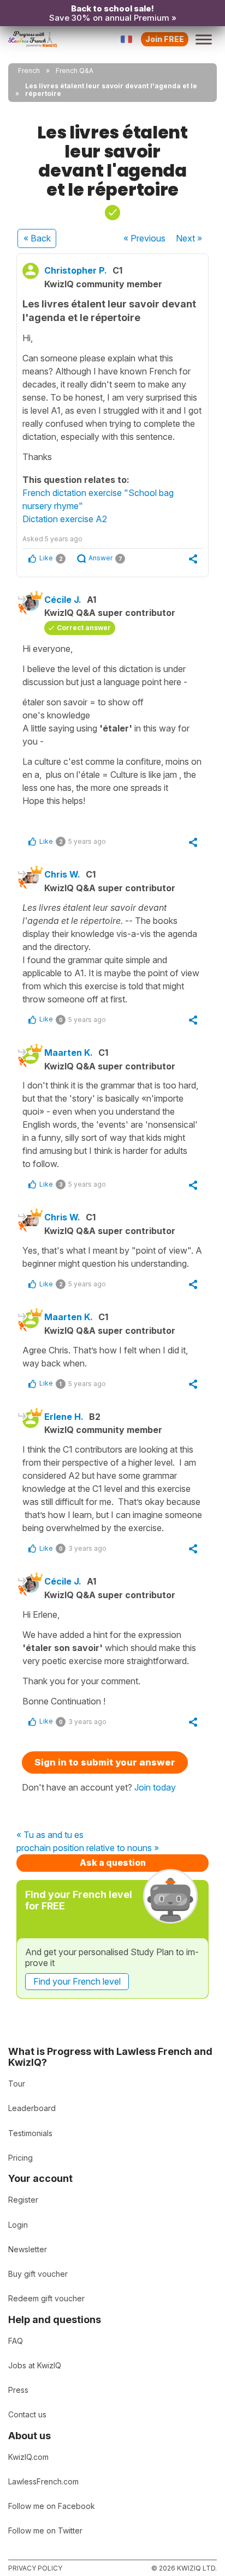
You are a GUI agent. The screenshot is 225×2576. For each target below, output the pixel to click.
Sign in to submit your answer (105, 1762)
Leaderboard (32, 2108)
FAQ (16, 2341)
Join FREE (165, 39)
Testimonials (30, 2133)
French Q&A (75, 71)
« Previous (144, 238)
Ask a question (113, 1863)
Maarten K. (69, 1053)
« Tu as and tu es (50, 1835)
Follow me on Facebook (52, 2506)
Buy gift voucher (38, 2274)
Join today (155, 1787)
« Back (37, 238)
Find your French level (77, 1981)
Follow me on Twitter (45, 2530)
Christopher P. (76, 270)
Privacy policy (35, 2568)
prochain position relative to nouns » (88, 1848)
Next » (189, 238)
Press (18, 2390)
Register (23, 2200)
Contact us (27, 2414)
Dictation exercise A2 (65, 519)
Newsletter (28, 2249)
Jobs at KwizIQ (35, 2365)
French (29, 71)
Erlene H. (64, 1417)
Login (18, 2225)
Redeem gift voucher (46, 2298)
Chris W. (62, 874)
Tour (17, 2084)
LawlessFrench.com (43, 2481)
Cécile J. (63, 600)
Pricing (20, 2158)
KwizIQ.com (28, 2457)
